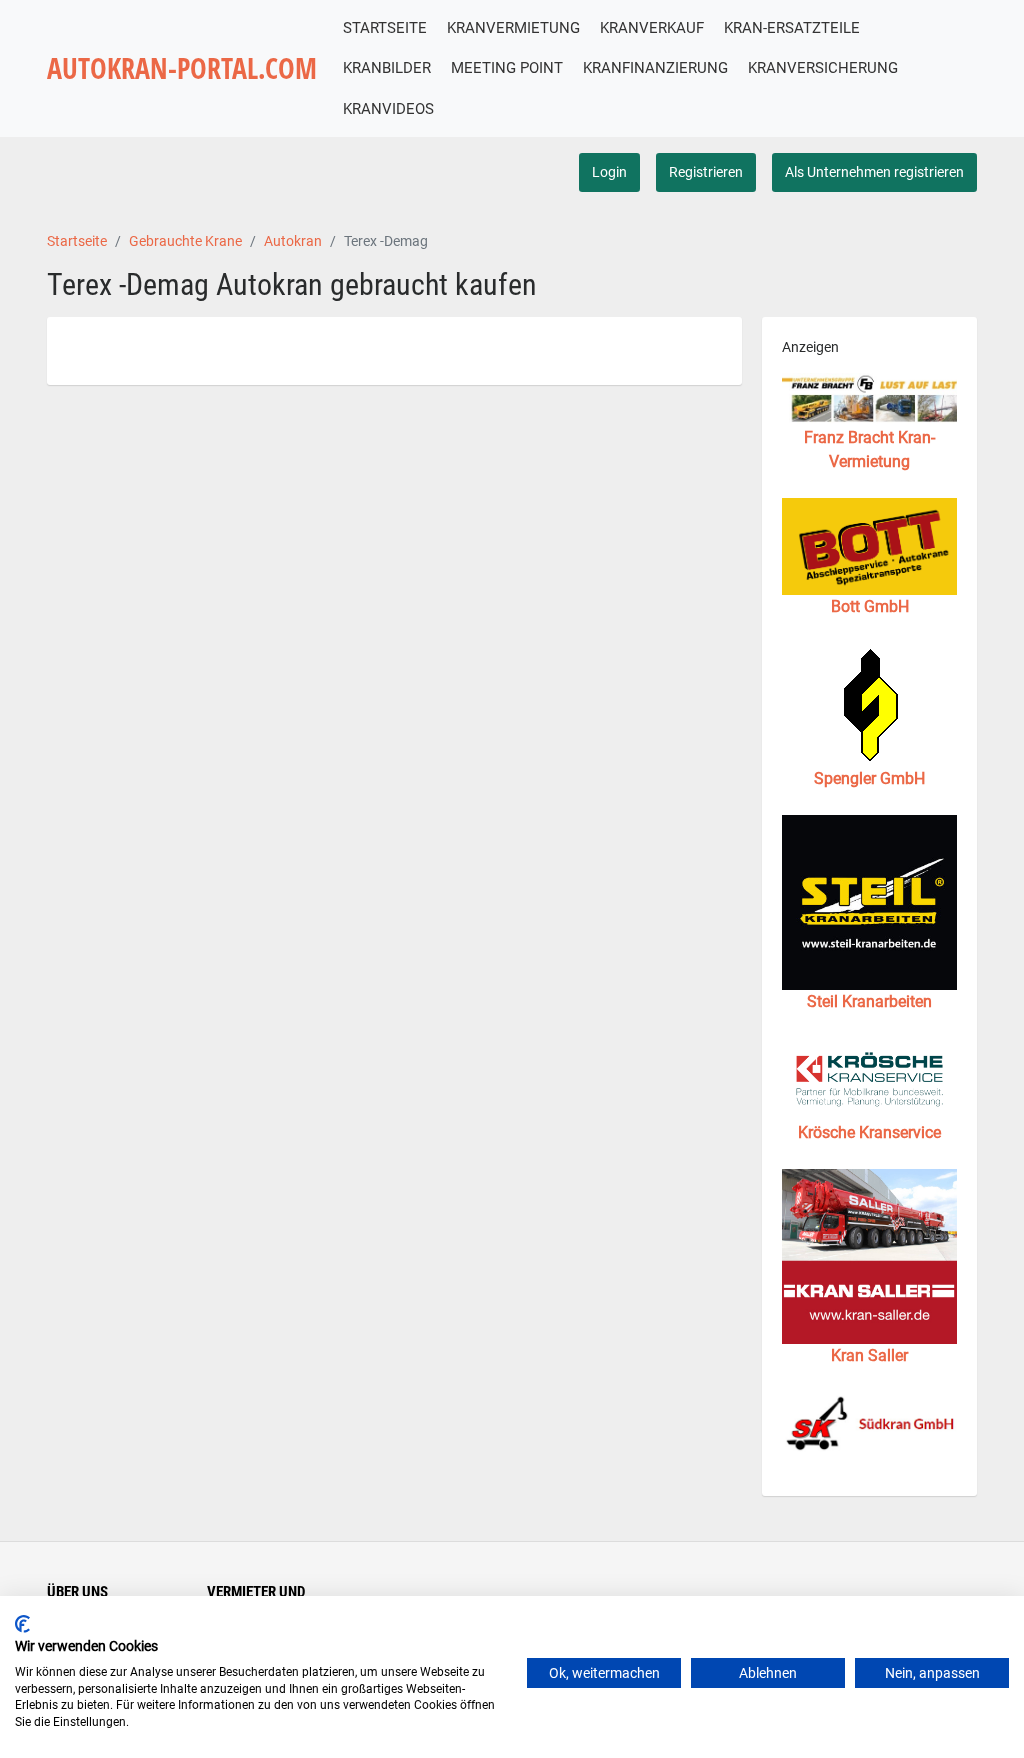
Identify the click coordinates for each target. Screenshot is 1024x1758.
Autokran (293, 241)
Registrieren (706, 172)
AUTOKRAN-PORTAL (182, 68)
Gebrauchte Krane (185, 241)
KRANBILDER (387, 68)
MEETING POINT (507, 68)
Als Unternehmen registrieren (874, 172)
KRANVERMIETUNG (513, 28)
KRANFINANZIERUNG (655, 68)
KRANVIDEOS (388, 109)
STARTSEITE (385, 28)
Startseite (77, 241)
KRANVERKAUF (652, 28)
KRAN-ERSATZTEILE (792, 28)
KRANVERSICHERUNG (823, 68)
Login (609, 172)
